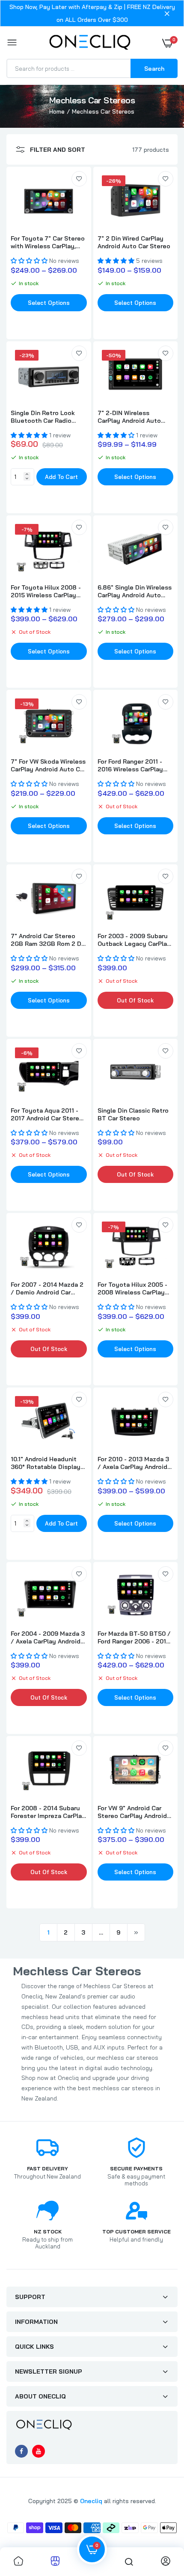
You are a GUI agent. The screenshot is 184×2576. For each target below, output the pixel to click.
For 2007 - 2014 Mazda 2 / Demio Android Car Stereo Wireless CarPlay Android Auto (47, 1288)
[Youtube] (39, 2451)
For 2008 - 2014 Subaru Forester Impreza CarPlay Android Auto (48, 1812)
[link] (79, 179)
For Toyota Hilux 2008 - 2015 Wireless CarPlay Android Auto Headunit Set (46, 591)
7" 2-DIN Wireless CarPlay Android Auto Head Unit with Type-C (131, 417)
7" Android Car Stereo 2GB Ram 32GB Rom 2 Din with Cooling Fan (49, 940)
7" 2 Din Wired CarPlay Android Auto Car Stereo (134, 242)
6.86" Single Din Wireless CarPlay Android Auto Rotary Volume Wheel (135, 591)
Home (57, 111)
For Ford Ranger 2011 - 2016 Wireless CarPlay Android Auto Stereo (130, 765)
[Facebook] (21, 2451)
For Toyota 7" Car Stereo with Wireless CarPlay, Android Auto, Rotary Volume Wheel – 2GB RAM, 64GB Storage (48, 242)
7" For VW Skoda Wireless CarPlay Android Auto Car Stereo (48, 765)
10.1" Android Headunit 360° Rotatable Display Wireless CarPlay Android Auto (48, 1463)
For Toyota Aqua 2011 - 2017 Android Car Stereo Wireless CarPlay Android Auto (48, 1114)
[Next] (136, 1932)
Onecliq (91, 2501)
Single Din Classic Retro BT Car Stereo (133, 1114)
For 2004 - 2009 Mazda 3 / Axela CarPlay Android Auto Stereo (48, 1637)
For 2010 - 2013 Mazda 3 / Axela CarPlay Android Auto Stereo (133, 1463)
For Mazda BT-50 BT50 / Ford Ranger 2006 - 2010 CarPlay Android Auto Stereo (134, 1637)
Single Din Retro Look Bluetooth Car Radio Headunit (43, 417)
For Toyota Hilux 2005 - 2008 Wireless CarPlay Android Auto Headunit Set (132, 1288)
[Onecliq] (90, 43)
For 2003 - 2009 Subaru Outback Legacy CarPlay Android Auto (134, 940)
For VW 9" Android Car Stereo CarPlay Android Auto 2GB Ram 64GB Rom (135, 1812)
